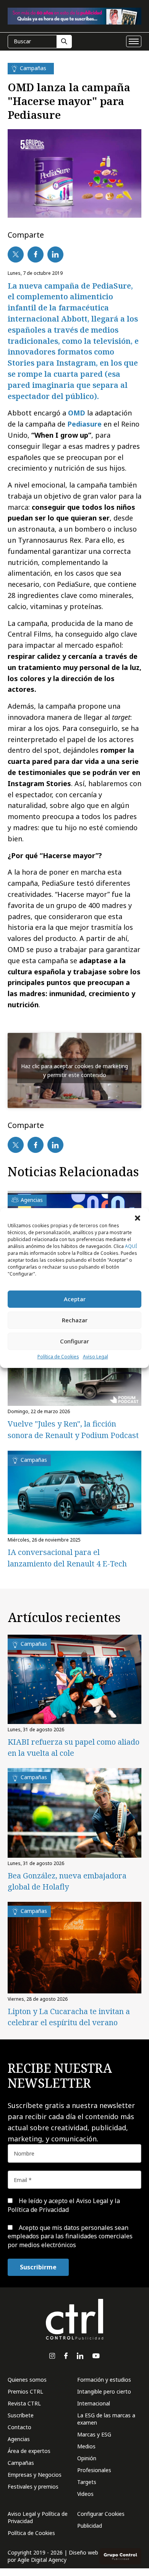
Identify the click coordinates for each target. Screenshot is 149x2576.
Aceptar (75, 1299)
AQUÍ (131, 1246)
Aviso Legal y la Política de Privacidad (64, 2205)
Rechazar (75, 1320)
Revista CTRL (24, 2403)
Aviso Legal (96, 1357)
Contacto (19, 2427)
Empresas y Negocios (35, 2475)
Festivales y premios (33, 2487)
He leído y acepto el (64, 2205)
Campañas (21, 2463)
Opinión (87, 2458)
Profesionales (94, 2470)
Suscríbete (21, 2415)
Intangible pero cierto (104, 2391)
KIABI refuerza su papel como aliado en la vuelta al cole (74, 1747)
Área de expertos (29, 2451)
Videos (85, 2494)
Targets (87, 2482)
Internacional (94, 2403)
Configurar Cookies (101, 2514)
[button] (138, 1218)
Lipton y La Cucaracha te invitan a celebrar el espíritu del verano (69, 2017)
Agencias (19, 2439)
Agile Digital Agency (42, 2560)
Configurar (74, 1341)
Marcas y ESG (94, 2434)
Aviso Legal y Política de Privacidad (38, 2517)
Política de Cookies (58, 1357)
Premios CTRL (25, 2391)
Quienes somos (27, 2380)
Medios (86, 2446)
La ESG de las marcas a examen (106, 2419)
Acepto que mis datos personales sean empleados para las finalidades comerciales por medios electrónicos (70, 2236)
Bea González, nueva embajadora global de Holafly (67, 1881)
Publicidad (90, 2526)
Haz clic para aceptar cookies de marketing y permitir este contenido (74, 1070)
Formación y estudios (104, 2380)
